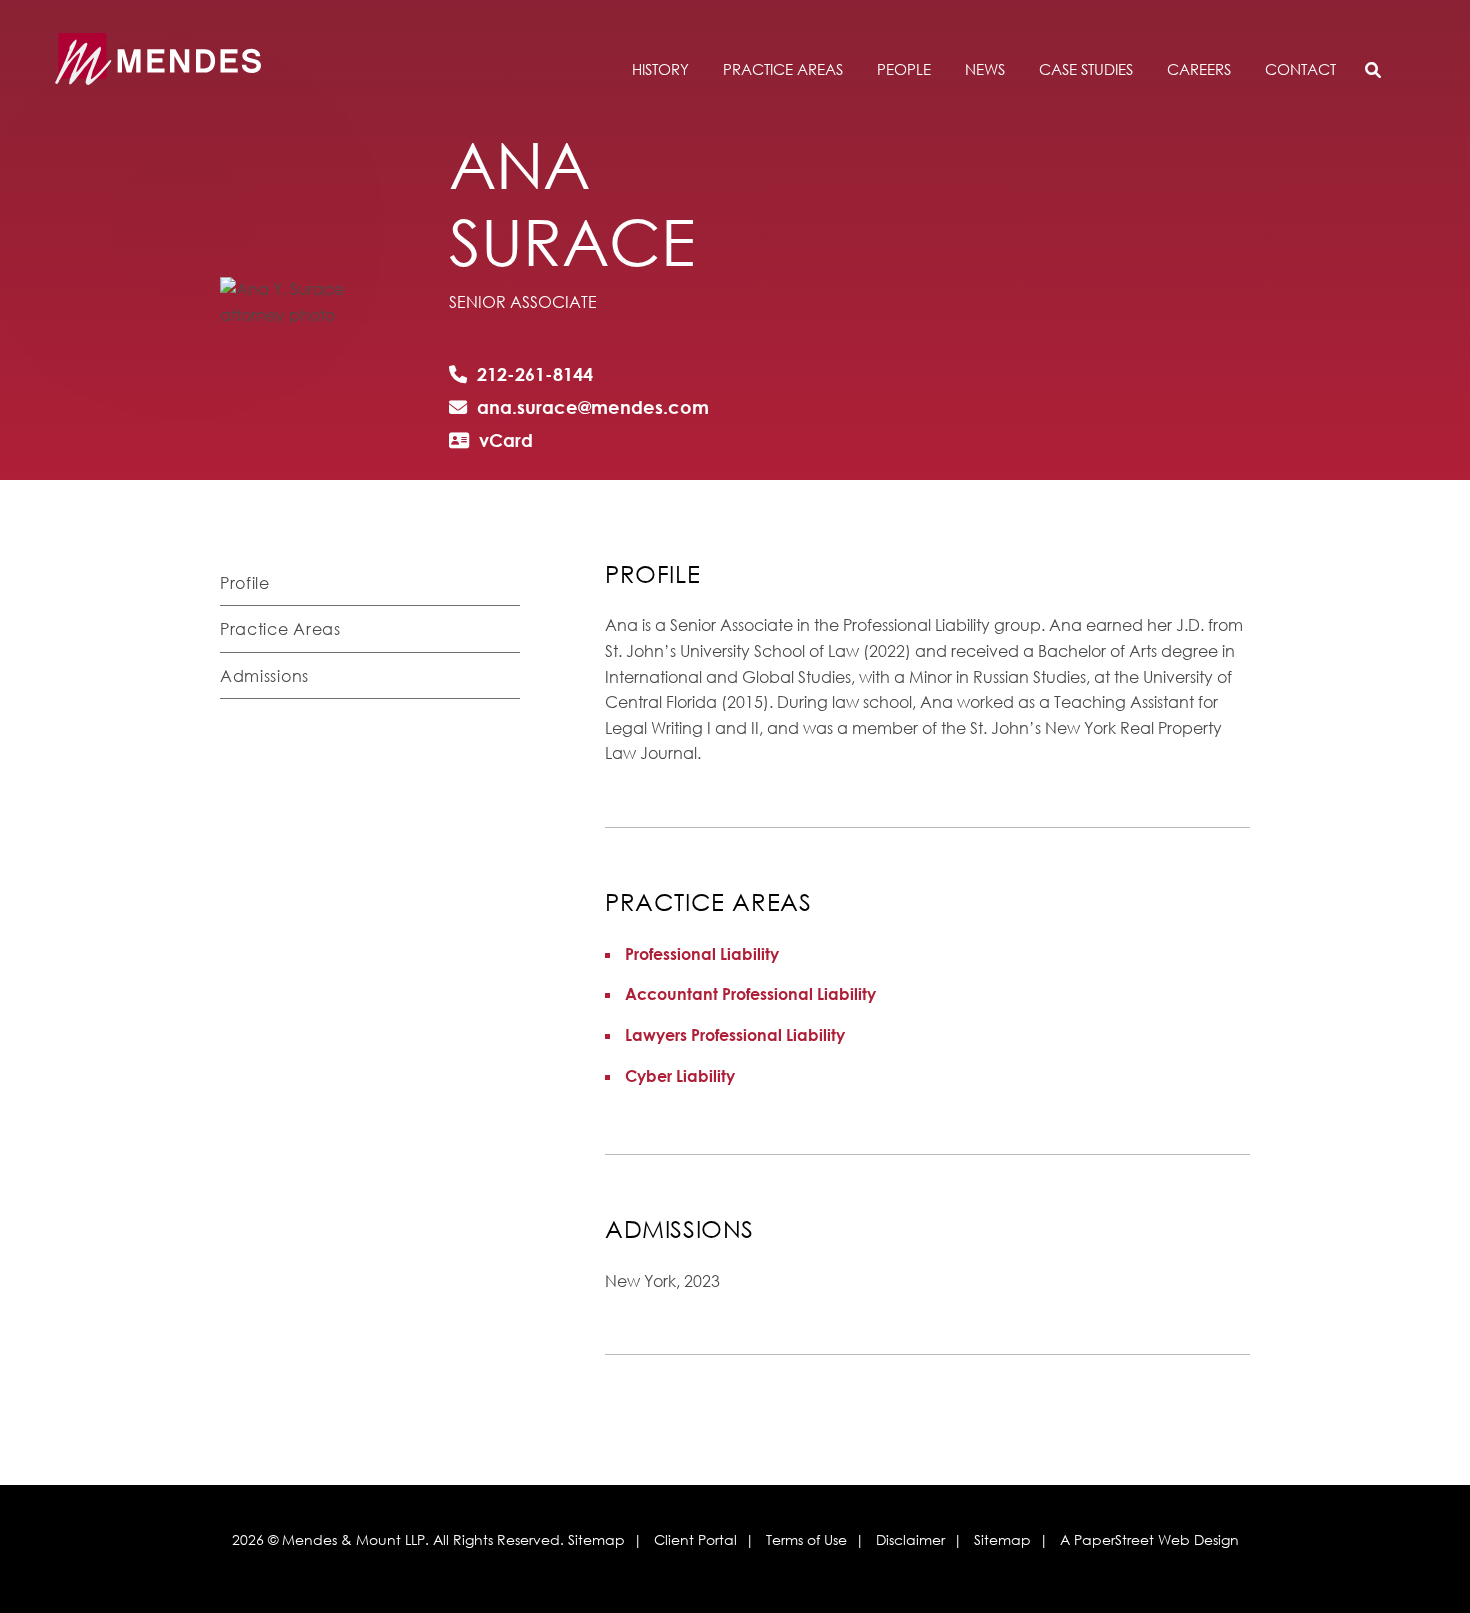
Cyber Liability (680, 1076)
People (904, 70)
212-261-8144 (535, 374)
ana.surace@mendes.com (593, 407)
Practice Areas (783, 70)
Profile (245, 583)
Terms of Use (806, 1539)
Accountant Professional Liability (750, 994)
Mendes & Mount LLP (353, 1539)
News (985, 70)
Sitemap (596, 1539)
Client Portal (695, 1539)
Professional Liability (702, 954)
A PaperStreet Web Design (1149, 1539)
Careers (1199, 70)
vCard (506, 440)
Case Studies (1086, 70)
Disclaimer (910, 1539)
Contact (1300, 70)
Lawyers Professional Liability (735, 1035)
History (660, 70)
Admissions (264, 676)
